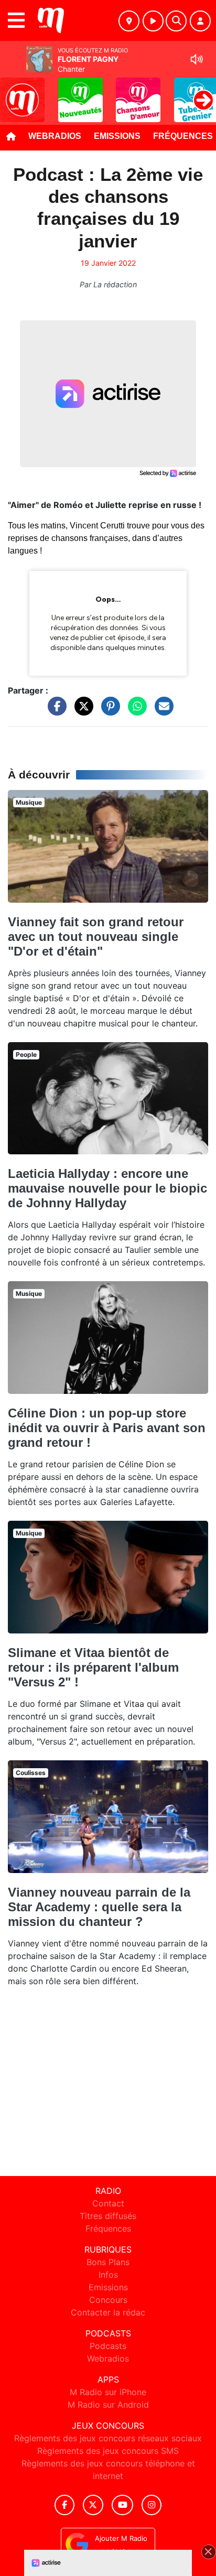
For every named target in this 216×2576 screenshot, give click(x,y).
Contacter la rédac (108, 2312)
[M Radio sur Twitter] (93, 2505)
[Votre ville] (129, 21)
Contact (108, 2203)
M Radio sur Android (108, 2405)
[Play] (14, 92)
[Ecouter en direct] (153, 21)
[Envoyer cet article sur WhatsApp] (135, 711)
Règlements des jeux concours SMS (108, 2451)
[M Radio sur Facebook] (64, 2505)
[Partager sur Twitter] (81, 711)
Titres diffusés (108, 2216)
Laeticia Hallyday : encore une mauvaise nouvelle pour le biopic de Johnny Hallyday (107, 1188)
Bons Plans (108, 2262)
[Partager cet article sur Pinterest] (108, 711)
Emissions (117, 136)
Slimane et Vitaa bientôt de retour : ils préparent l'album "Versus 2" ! (93, 1667)
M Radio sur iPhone (108, 2392)
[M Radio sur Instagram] (152, 2505)
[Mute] (197, 59)
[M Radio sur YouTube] (122, 2505)
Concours (108, 2300)
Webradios (55, 136)
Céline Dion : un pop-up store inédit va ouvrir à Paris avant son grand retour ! (107, 1428)
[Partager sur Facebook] (55, 711)
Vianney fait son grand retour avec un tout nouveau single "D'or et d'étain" (96, 937)
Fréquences (108, 2228)
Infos (108, 2275)
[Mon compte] (200, 21)
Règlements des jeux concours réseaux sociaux (108, 2438)
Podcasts (108, 2346)
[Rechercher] (176, 21)
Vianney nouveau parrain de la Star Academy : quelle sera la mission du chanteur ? (99, 1907)
